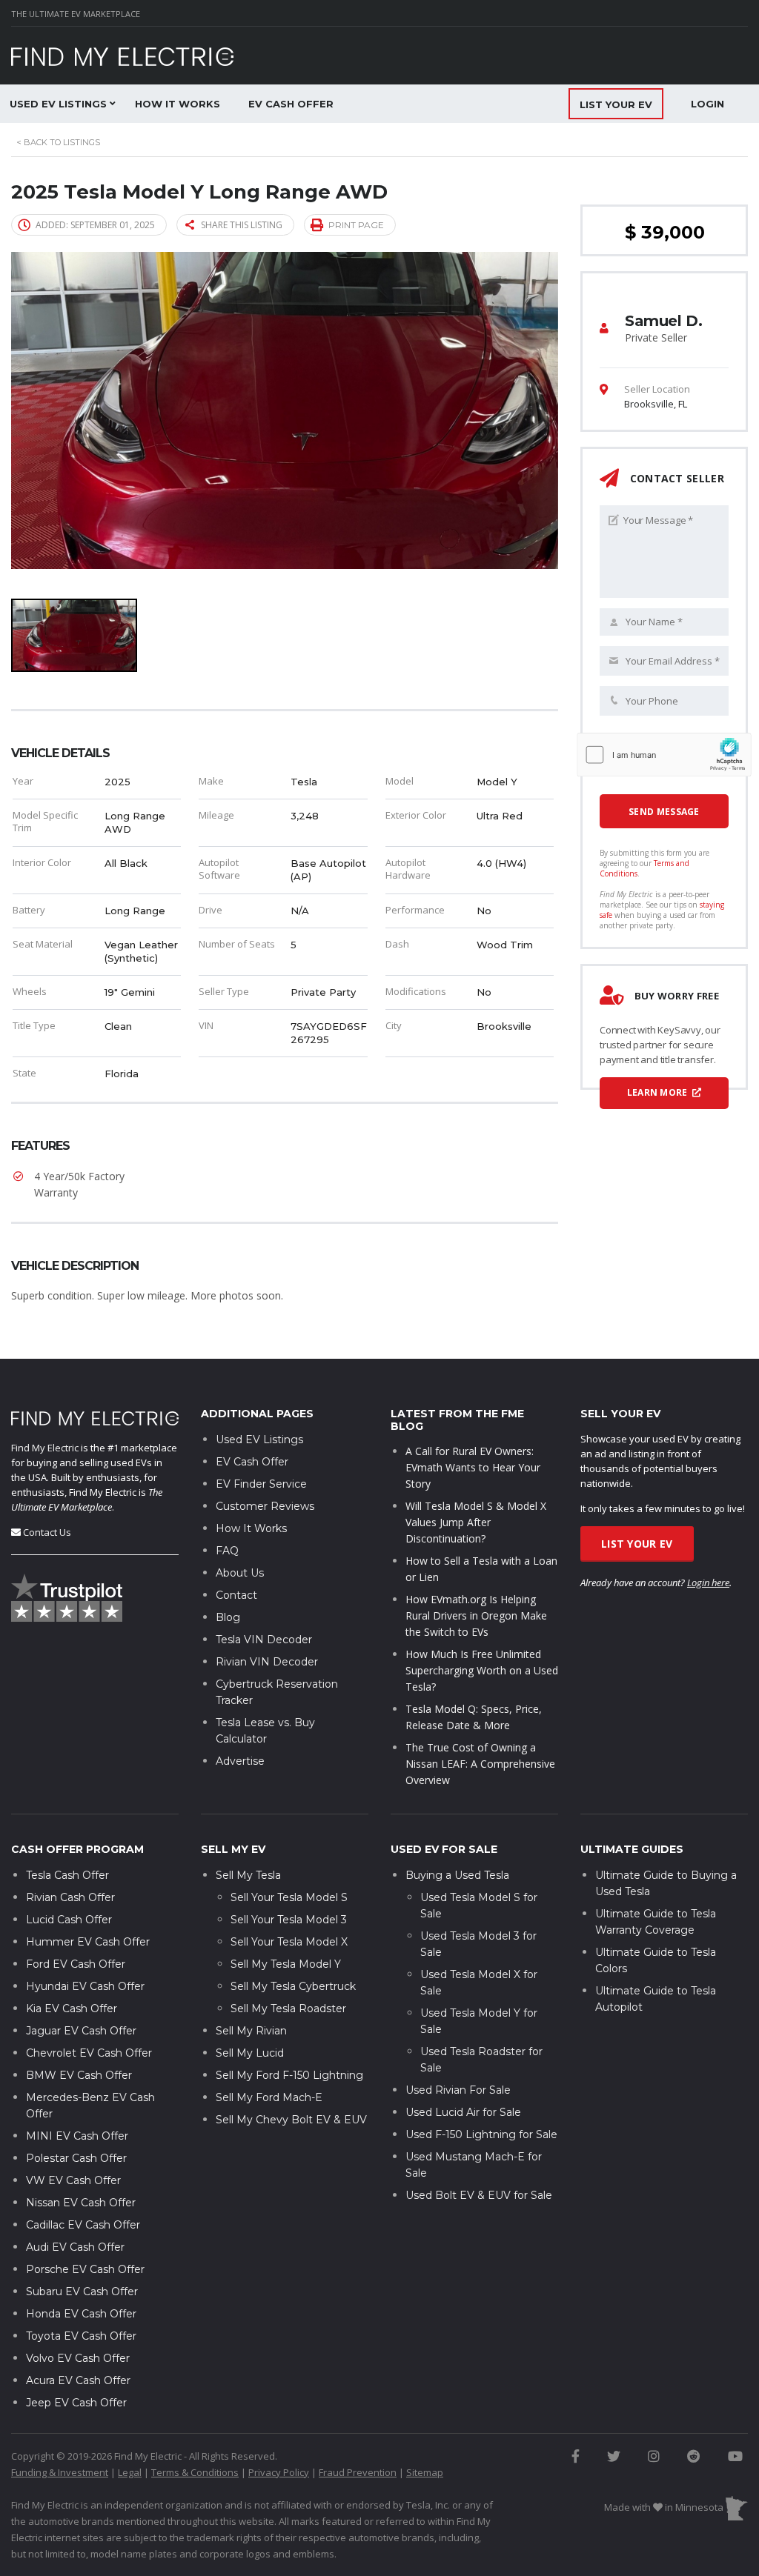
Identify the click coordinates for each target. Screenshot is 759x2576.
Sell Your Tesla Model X (289, 1942)
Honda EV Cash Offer (81, 2314)
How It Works (178, 104)
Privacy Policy (279, 2472)
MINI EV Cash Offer (77, 2136)
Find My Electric (45, 1448)
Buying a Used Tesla (457, 1875)
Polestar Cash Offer (76, 2158)
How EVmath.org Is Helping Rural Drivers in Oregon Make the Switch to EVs (476, 1615)
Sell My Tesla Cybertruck (293, 1986)
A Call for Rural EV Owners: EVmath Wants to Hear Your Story (473, 1467)
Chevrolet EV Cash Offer (89, 2053)
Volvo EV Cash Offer (78, 2358)
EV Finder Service (261, 1484)
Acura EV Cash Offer (78, 2380)
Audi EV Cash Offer (75, 2247)
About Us (240, 1573)
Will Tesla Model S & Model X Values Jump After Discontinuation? (476, 1522)
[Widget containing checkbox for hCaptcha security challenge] (664, 755)
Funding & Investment (60, 2472)
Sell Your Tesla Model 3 (289, 1920)
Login (707, 104)
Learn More (659, 1092)
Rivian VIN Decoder (267, 1662)
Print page (356, 225)
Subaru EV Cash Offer (82, 2292)
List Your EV (637, 1544)
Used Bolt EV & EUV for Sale (479, 2195)
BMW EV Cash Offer (79, 2075)
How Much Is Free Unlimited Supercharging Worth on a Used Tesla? (482, 1670)
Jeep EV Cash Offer (76, 2403)
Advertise (240, 1761)
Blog (228, 1617)
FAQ (227, 1551)
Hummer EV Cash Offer (88, 1942)
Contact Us (47, 1532)
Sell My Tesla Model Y (286, 1964)
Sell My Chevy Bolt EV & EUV (291, 2120)
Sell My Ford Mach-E (269, 2097)
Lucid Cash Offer (69, 1920)
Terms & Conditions (195, 2472)
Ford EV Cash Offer (76, 1964)
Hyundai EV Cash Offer (85, 1986)
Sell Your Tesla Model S (289, 1897)
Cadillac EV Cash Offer (83, 2225)
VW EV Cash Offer (73, 2180)
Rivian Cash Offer (70, 1897)
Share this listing (242, 225)
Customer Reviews (265, 1506)
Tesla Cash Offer (67, 1875)
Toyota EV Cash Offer (81, 2336)
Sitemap (425, 2472)
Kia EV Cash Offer (72, 2008)
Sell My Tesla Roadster (288, 2008)
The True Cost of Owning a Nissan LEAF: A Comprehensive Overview (480, 1764)
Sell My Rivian (251, 2031)
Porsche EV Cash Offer (85, 2269)
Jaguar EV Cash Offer (81, 2031)
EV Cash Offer (291, 104)
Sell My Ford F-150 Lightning (289, 2075)
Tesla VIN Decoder (264, 1640)
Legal (130, 2472)
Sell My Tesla (248, 1875)
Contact (236, 1595)
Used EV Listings (259, 1440)
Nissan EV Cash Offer (81, 2203)
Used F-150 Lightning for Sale (481, 2134)
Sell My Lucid (250, 2053)
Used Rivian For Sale (458, 2090)
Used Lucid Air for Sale (463, 2112)
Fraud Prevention (358, 2472)
